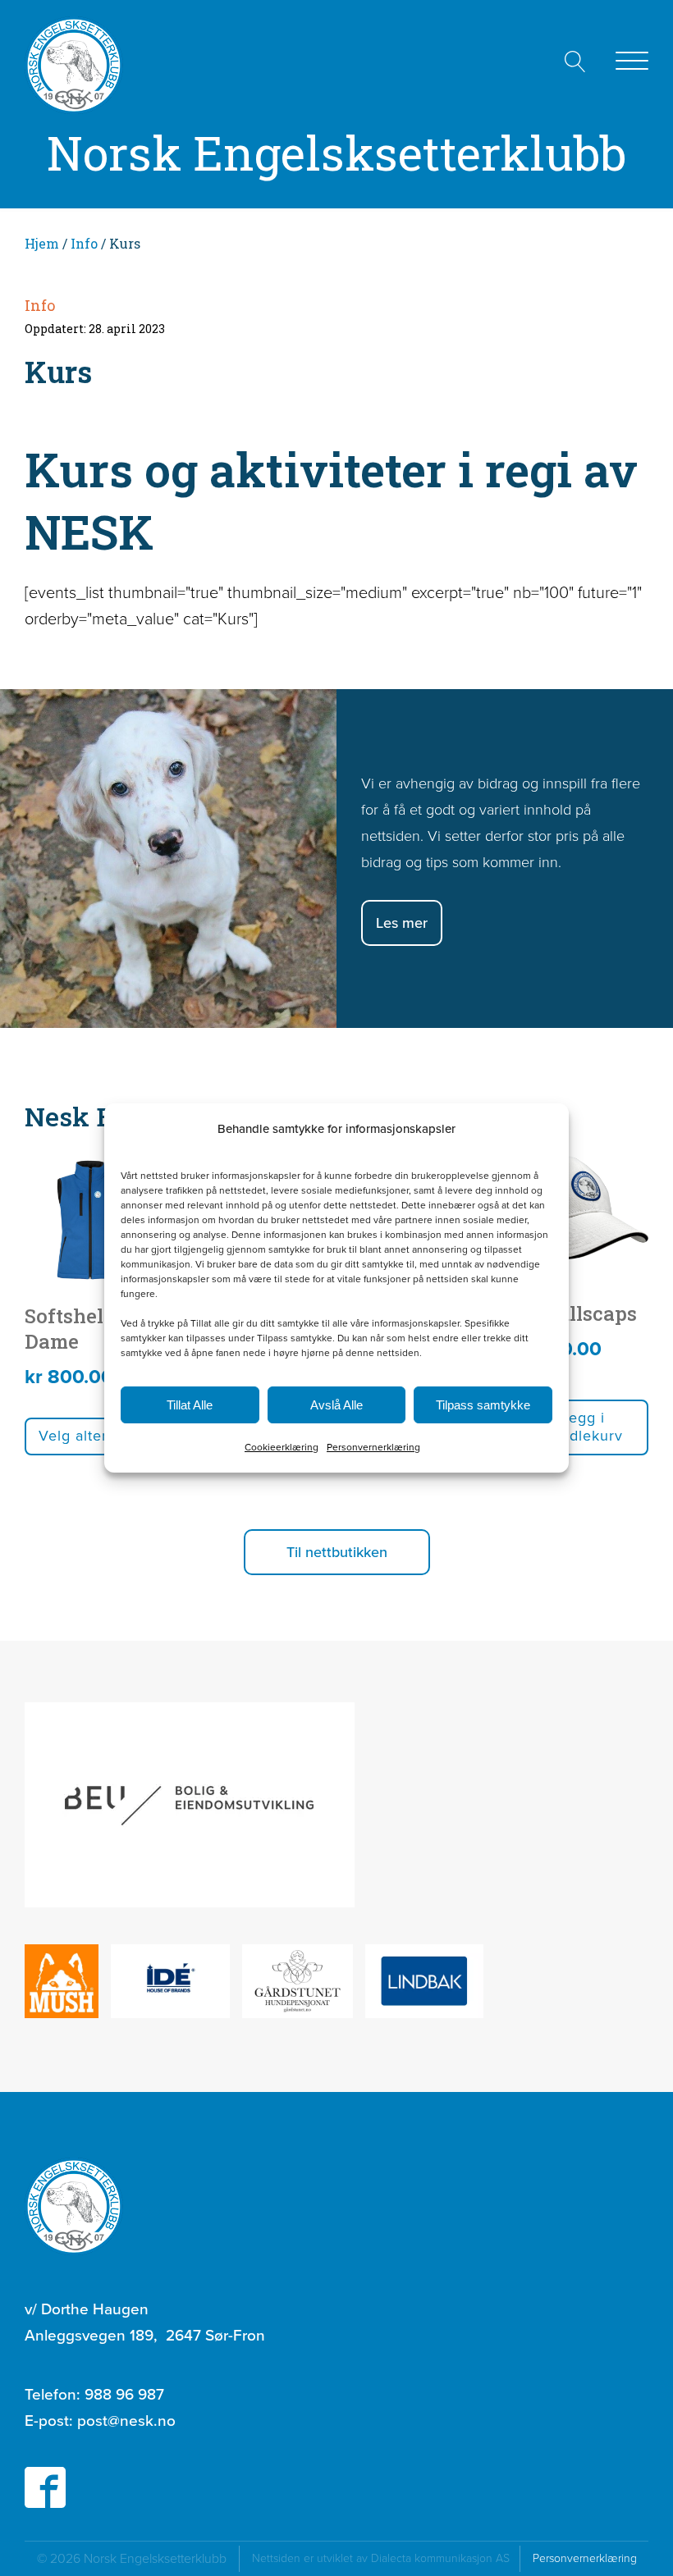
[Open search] (575, 62)
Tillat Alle (190, 1405)
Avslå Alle (336, 1405)
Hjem (42, 243)
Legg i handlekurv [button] (583, 1427)
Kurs (58, 372)
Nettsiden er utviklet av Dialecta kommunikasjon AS (386, 2558)
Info (84, 243)
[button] (337, 1552)
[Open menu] (632, 62)
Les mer (402, 923)
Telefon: (94, 2394)
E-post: (100, 2421)
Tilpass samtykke (483, 1405)
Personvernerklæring (373, 1447)
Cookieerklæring (282, 1447)
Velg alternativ (90, 1436)
